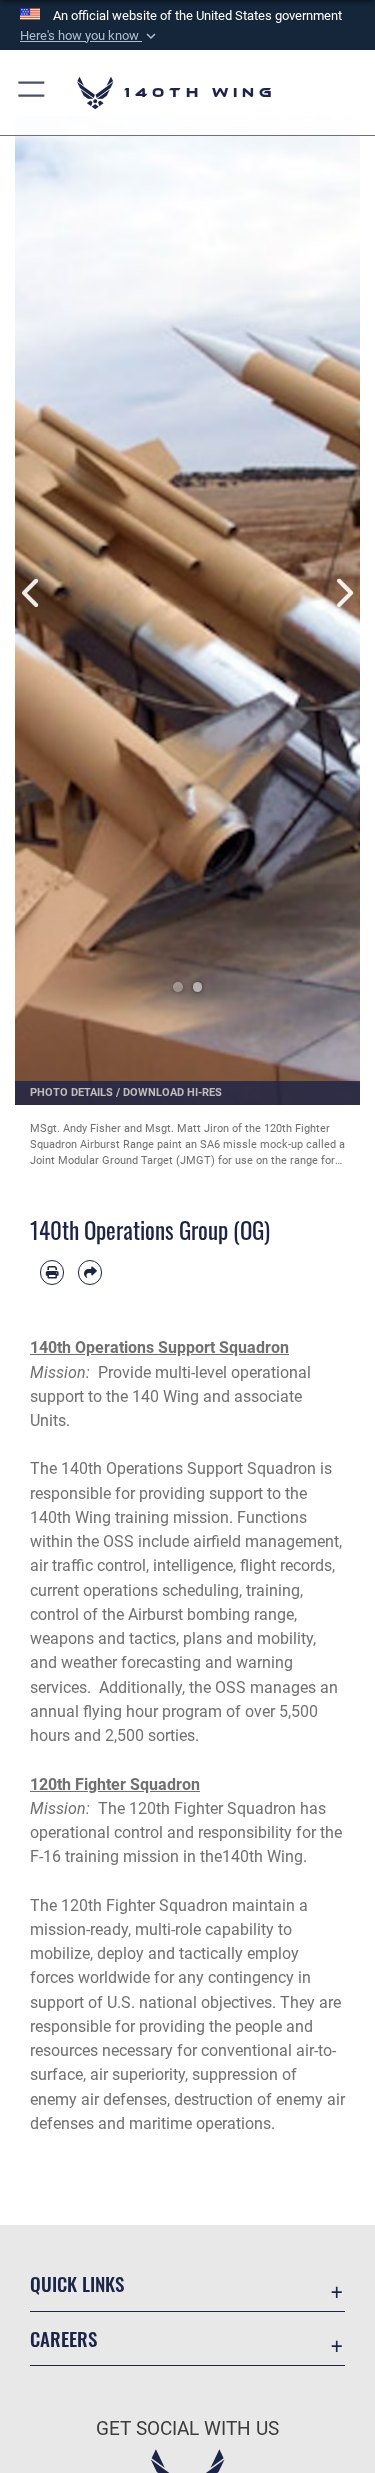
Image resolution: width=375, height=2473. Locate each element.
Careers (63, 2338)
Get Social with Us (187, 2428)
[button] (90, 36)
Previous (32, 593)
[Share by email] (90, 1272)
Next (343, 593)
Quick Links (77, 2283)
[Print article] (52, 1272)
